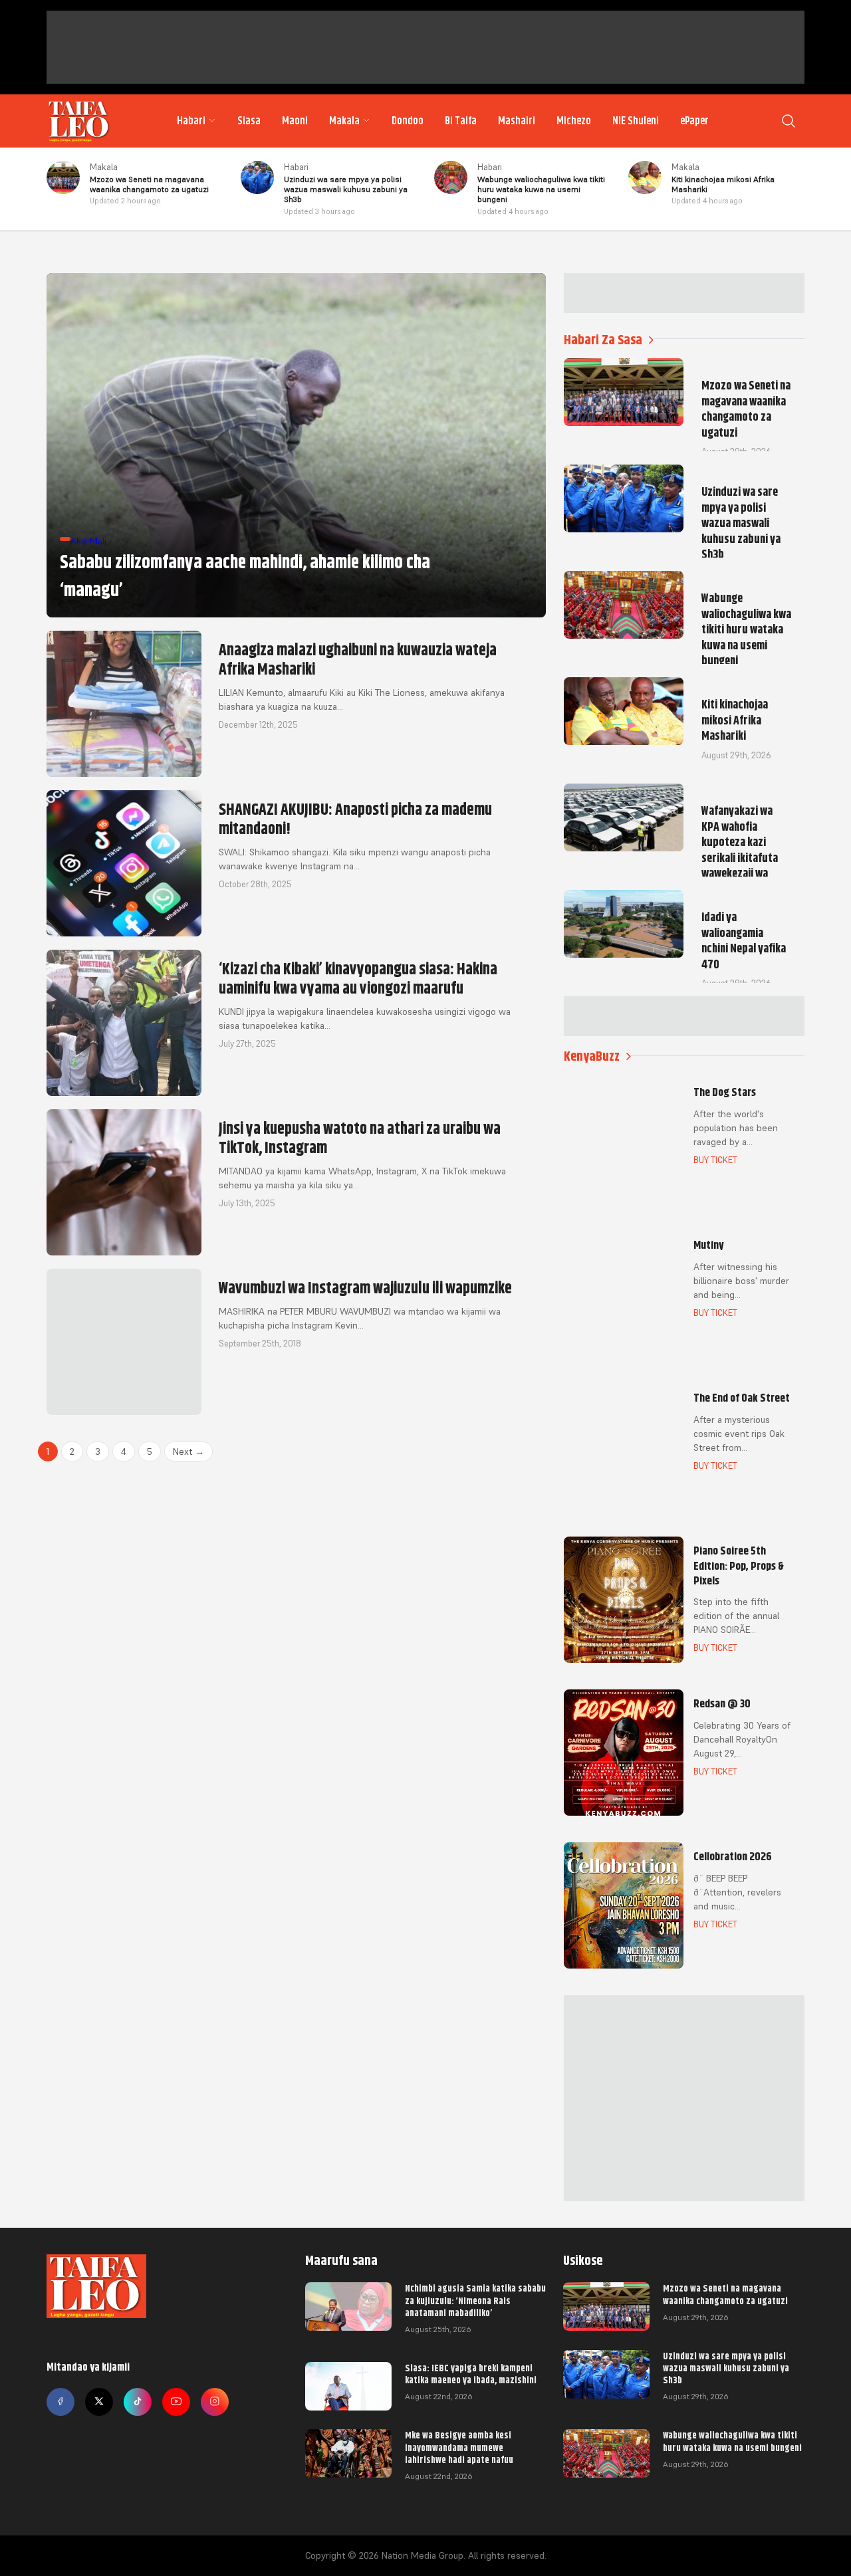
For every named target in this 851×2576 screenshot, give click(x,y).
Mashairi (517, 121)
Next (188, 1451)
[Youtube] (176, 2402)
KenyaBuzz (592, 1056)
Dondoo (408, 121)
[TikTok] (138, 2402)
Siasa (249, 121)
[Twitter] (99, 2402)
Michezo (574, 121)
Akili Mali (88, 541)
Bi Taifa (461, 121)
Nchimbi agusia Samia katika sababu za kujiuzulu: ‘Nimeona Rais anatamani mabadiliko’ (475, 2300)
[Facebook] (61, 2402)
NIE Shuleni (636, 121)
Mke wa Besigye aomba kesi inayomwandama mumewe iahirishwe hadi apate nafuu (459, 2447)
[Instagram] (215, 2402)
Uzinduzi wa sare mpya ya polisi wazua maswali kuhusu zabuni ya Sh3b (726, 2368)
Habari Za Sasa (603, 340)
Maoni (295, 121)
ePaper (694, 121)
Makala (344, 121)
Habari (191, 121)
